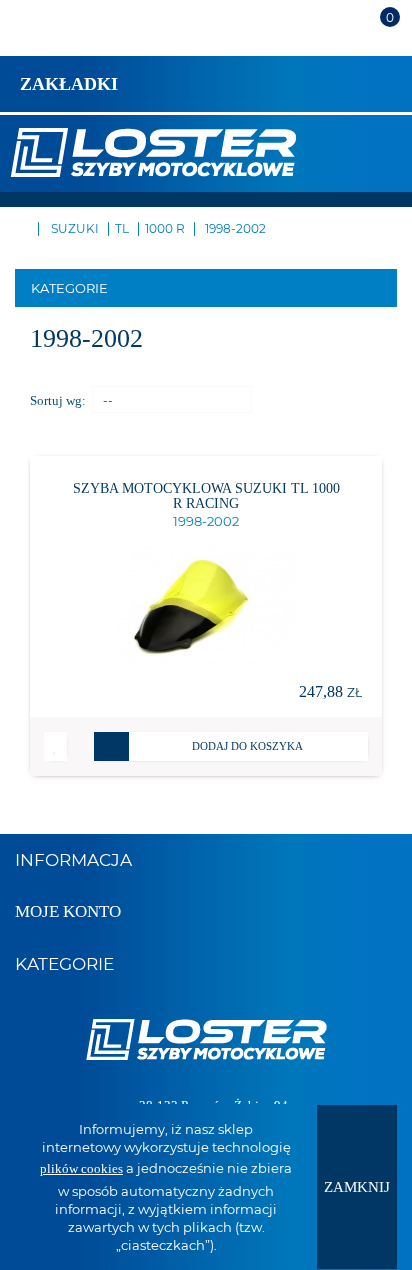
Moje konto (68, 911)
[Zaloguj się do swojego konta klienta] (333, 36)
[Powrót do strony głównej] (20, 227)
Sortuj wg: (58, 400)
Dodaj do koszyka (247, 746)
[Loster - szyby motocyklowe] (153, 151)
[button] (55, 746)
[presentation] (357, 1187)
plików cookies (81, 1168)
